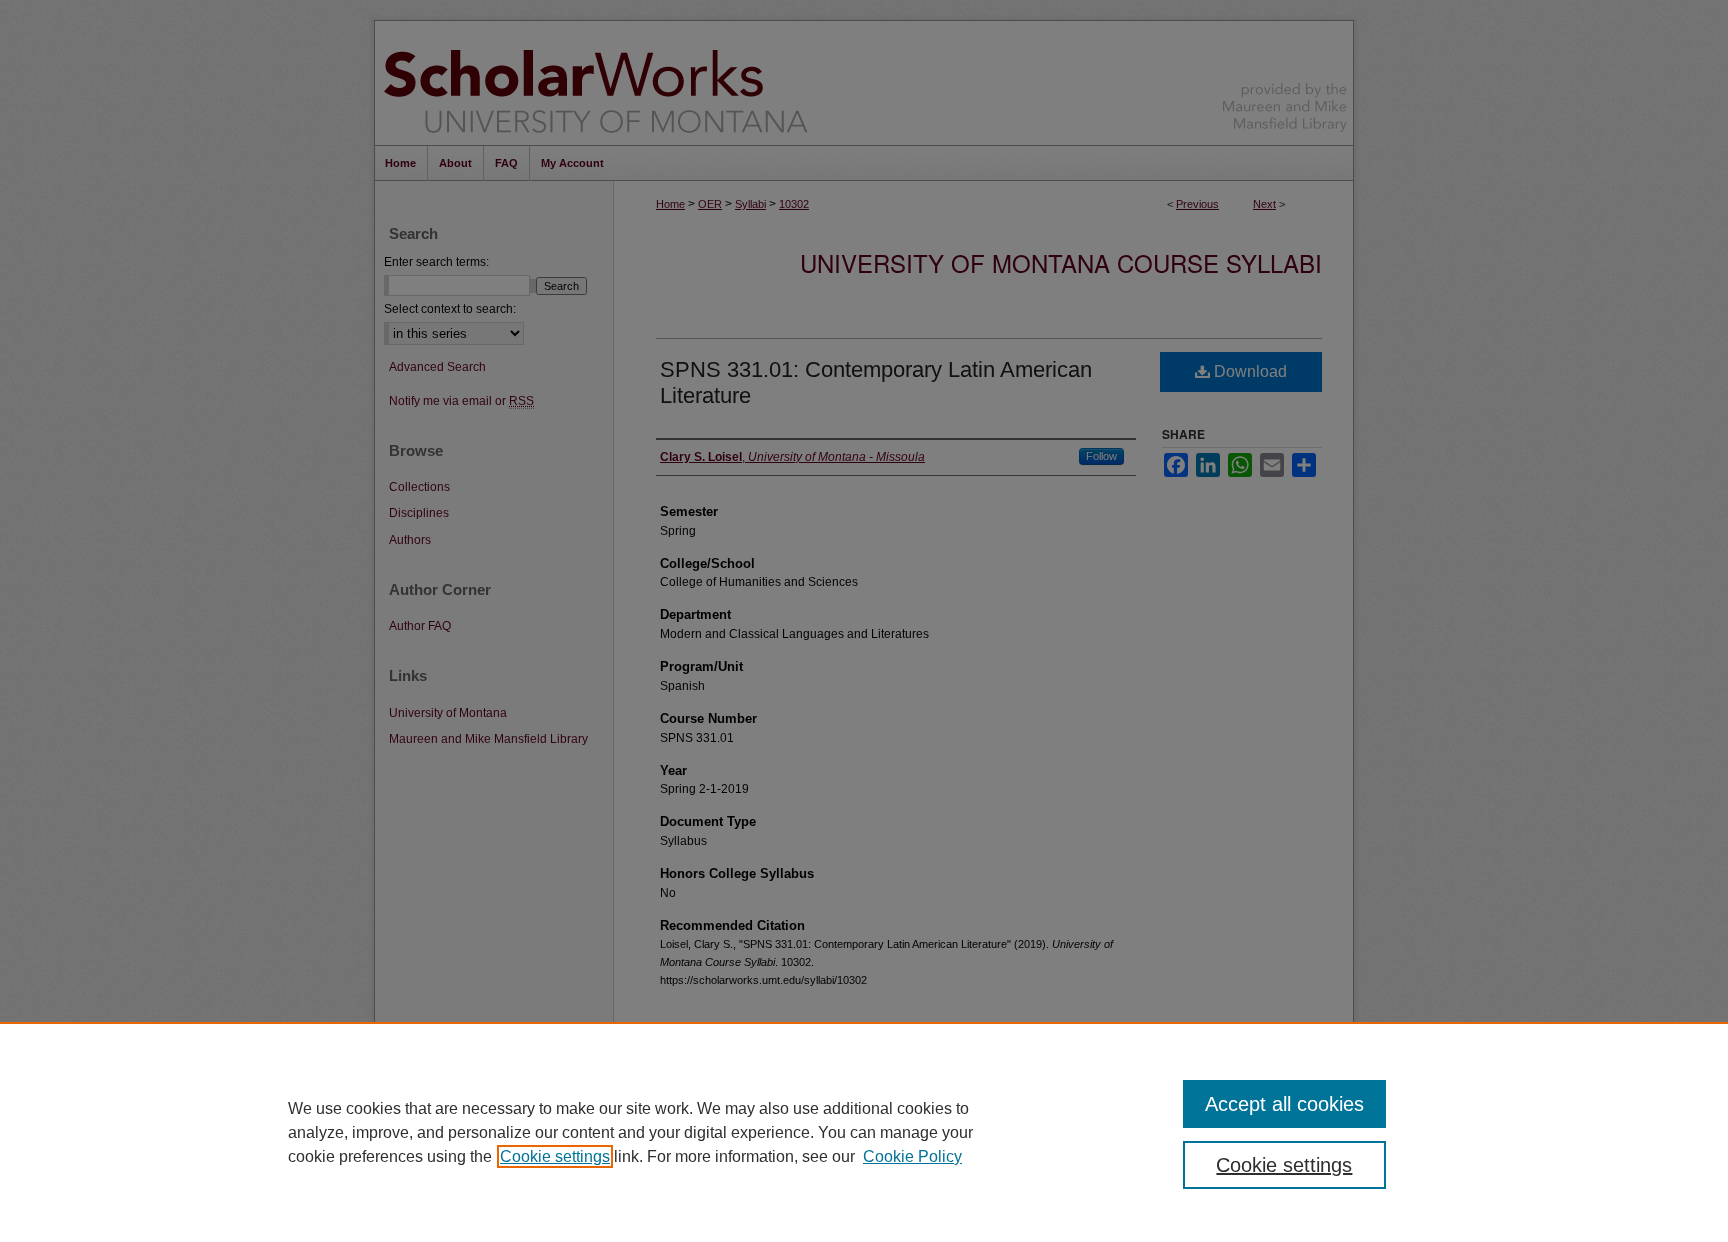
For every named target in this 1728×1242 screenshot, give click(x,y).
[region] (864, 1132)
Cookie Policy (912, 1156)
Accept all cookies (1284, 1104)
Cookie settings (555, 1156)
